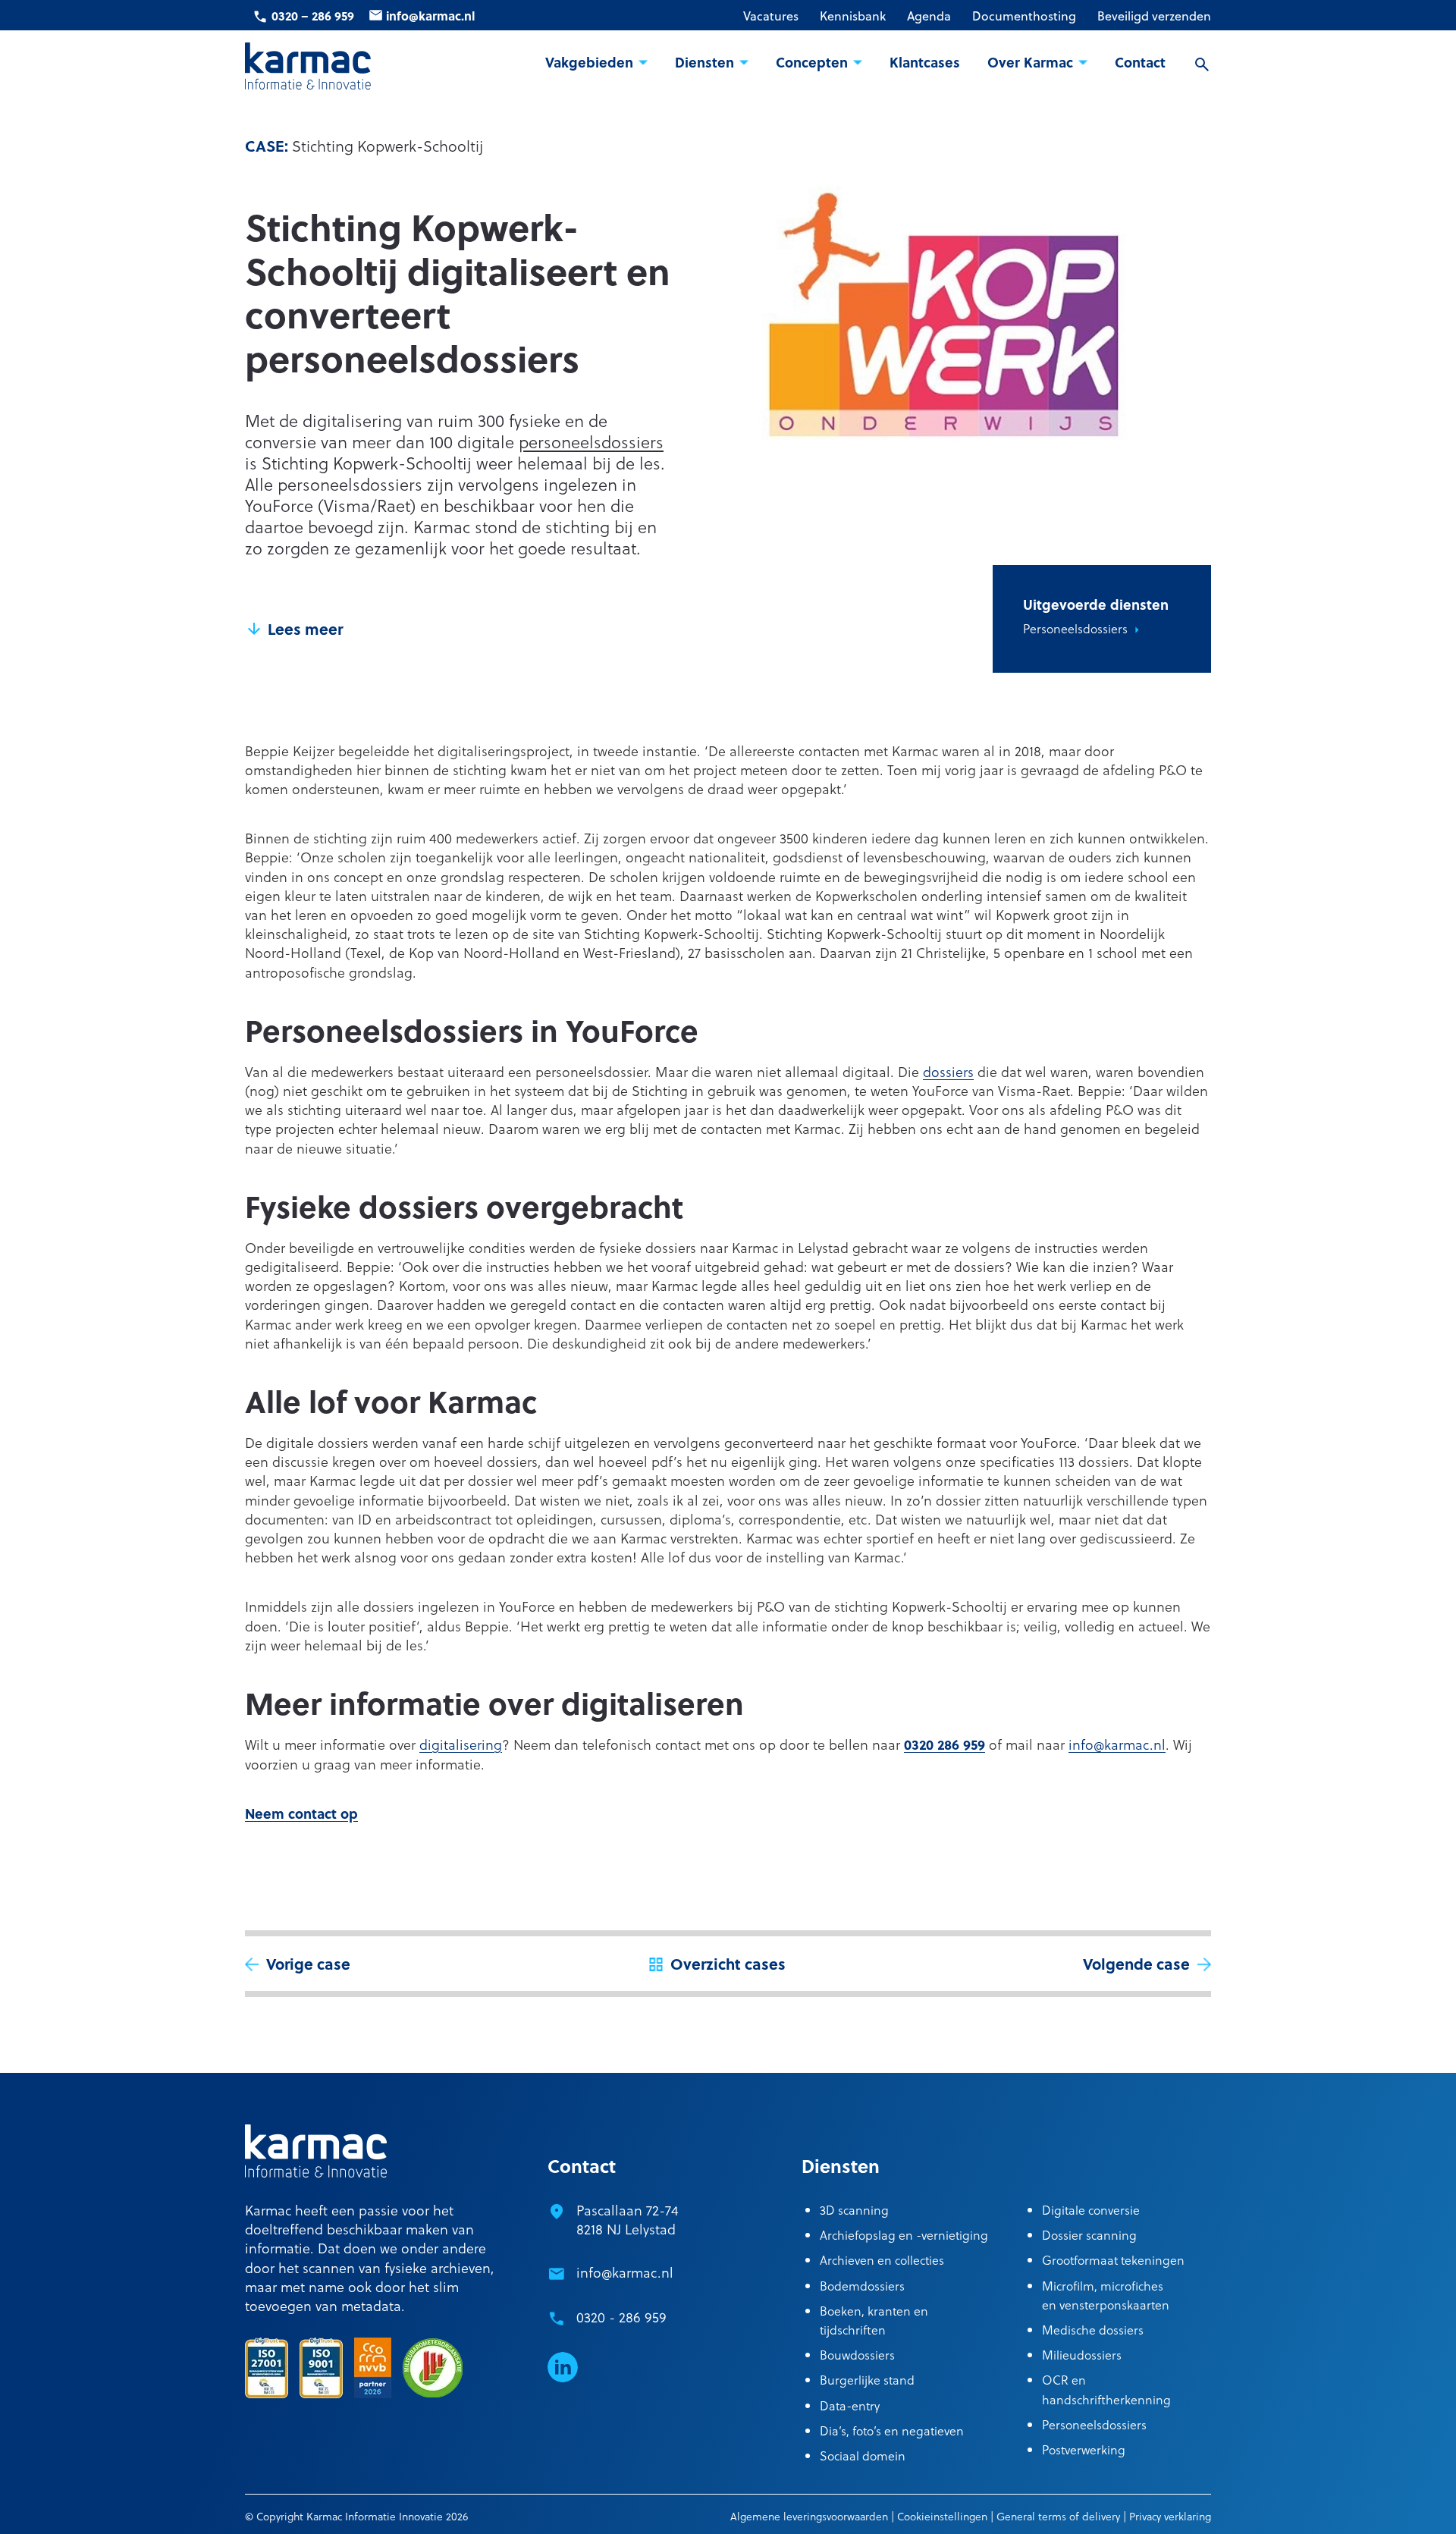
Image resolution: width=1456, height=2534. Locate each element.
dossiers (948, 1071)
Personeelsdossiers (1075, 628)
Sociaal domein (863, 2455)
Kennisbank (853, 16)
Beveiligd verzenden (1154, 16)
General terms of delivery (1058, 2516)
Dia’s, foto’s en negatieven (892, 2430)
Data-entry (850, 2405)
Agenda (929, 16)
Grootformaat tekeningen (1113, 2260)
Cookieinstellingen (942, 2516)
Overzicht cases (728, 1963)
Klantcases (925, 63)
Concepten (812, 63)
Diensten (704, 63)
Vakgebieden (589, 63)
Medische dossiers (1093, 2330)
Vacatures (771, 16)
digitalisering (461, 1744)
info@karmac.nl (430, 16)
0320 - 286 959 (621, 2317)
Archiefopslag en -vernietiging (904, 2235)
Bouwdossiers (857, 2355)
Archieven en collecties (882, 2260)
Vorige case (308, 1963)
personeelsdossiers (591, 441)
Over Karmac (1030, 63)
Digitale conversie (1091, 2210)
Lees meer (305, 628)
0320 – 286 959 (313, 16)
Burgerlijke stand (867, 2380)
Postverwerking (1084, 2449)
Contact (1140, 63)
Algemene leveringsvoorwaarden (809, 2516)
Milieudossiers (1082, 2355)
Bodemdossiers (862, 2286)
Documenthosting (1024, 16)
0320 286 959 (945, 1744)
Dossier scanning (1089, 2235)
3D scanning (854, 2210)
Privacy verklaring (1170, 2516)
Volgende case (1136, 1963)
